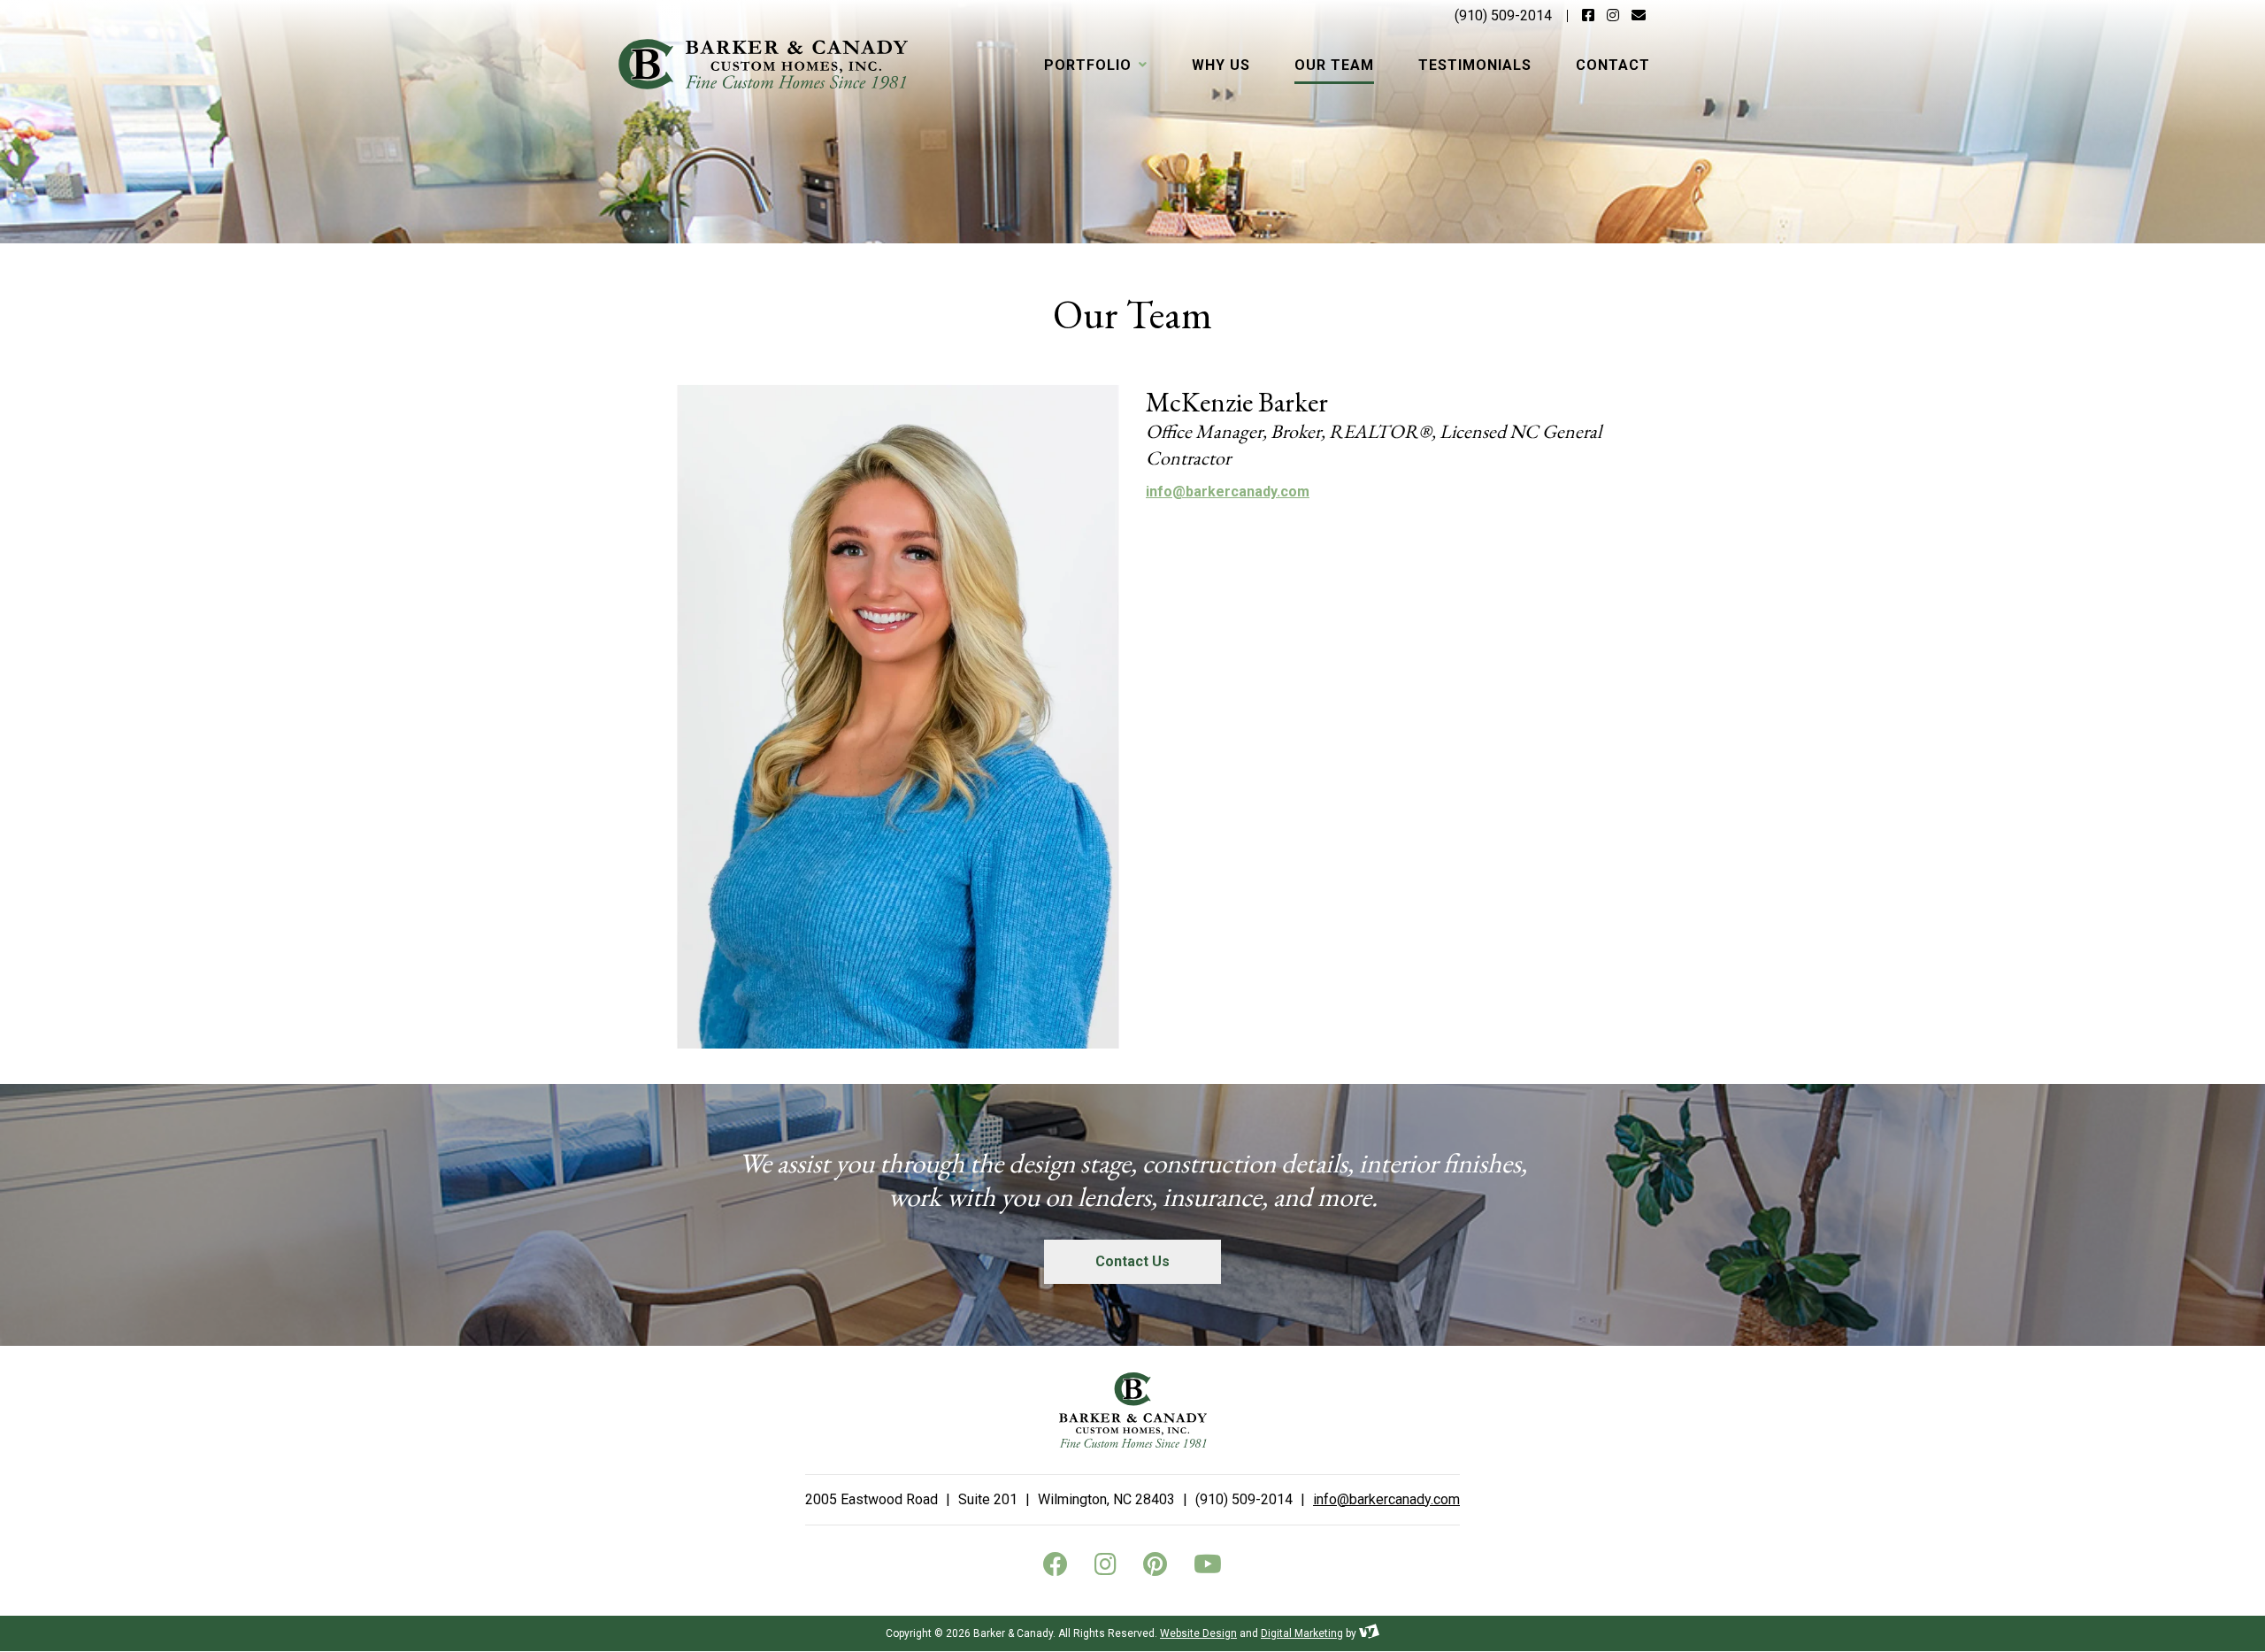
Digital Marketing (1302, 1633)
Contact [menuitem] (1613, 65)
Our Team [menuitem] (1334, 65)
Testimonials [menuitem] (1475, 65)
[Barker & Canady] (763, 64)
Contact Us (1132, 1261)
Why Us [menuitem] (1221, 65)
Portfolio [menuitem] (1090, 65)
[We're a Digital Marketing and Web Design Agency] (1369, 1633)
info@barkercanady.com (1228, 492)
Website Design (1198, 1633)
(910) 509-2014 (1503, 15)
